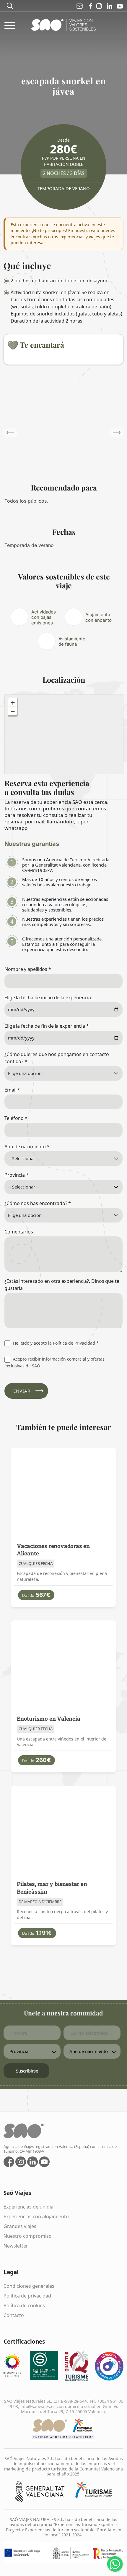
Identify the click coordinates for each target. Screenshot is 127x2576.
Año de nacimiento (27, 1147)
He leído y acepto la (55, 1343)
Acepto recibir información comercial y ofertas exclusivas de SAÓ (54, 1362)
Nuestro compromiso (28, 2236)
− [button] (13, 711)
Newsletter (16, 2246)
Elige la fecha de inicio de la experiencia (48, 998)
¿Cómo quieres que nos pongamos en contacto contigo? (57, 1058)
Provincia (17, 1175)
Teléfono (16, 1118)
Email (12, 1090)
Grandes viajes (20, 2226)
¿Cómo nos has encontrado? (38, 1203)
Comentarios (19, 1232)
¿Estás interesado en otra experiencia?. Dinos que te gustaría (62, 1285)
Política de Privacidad (74, 1343)
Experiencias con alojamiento (36, 2216)
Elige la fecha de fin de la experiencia (47, 1026)
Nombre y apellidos (28, 969)
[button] (117, 433)
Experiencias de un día (29, 2207)
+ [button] (13, 703)
